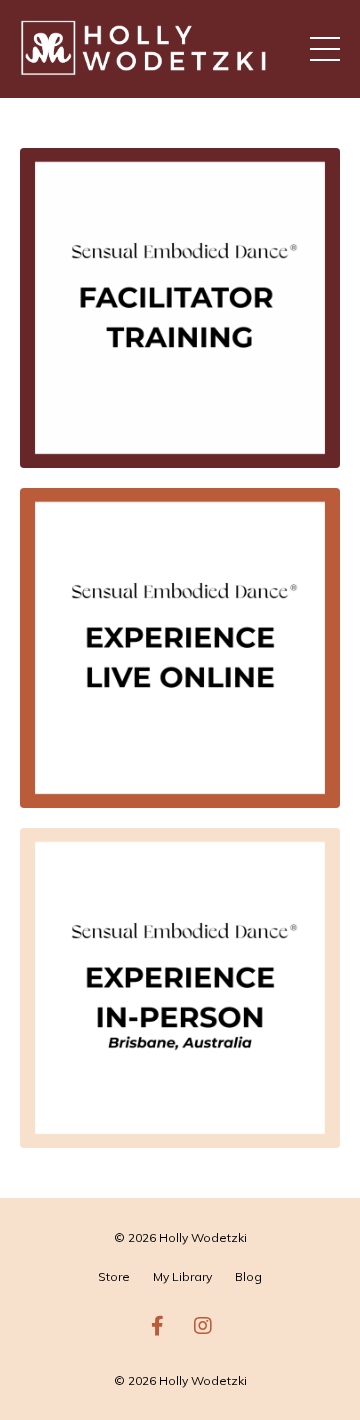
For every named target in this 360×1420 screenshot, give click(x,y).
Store (114, 1276)
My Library (182, 1276)
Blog (248, 1276)
